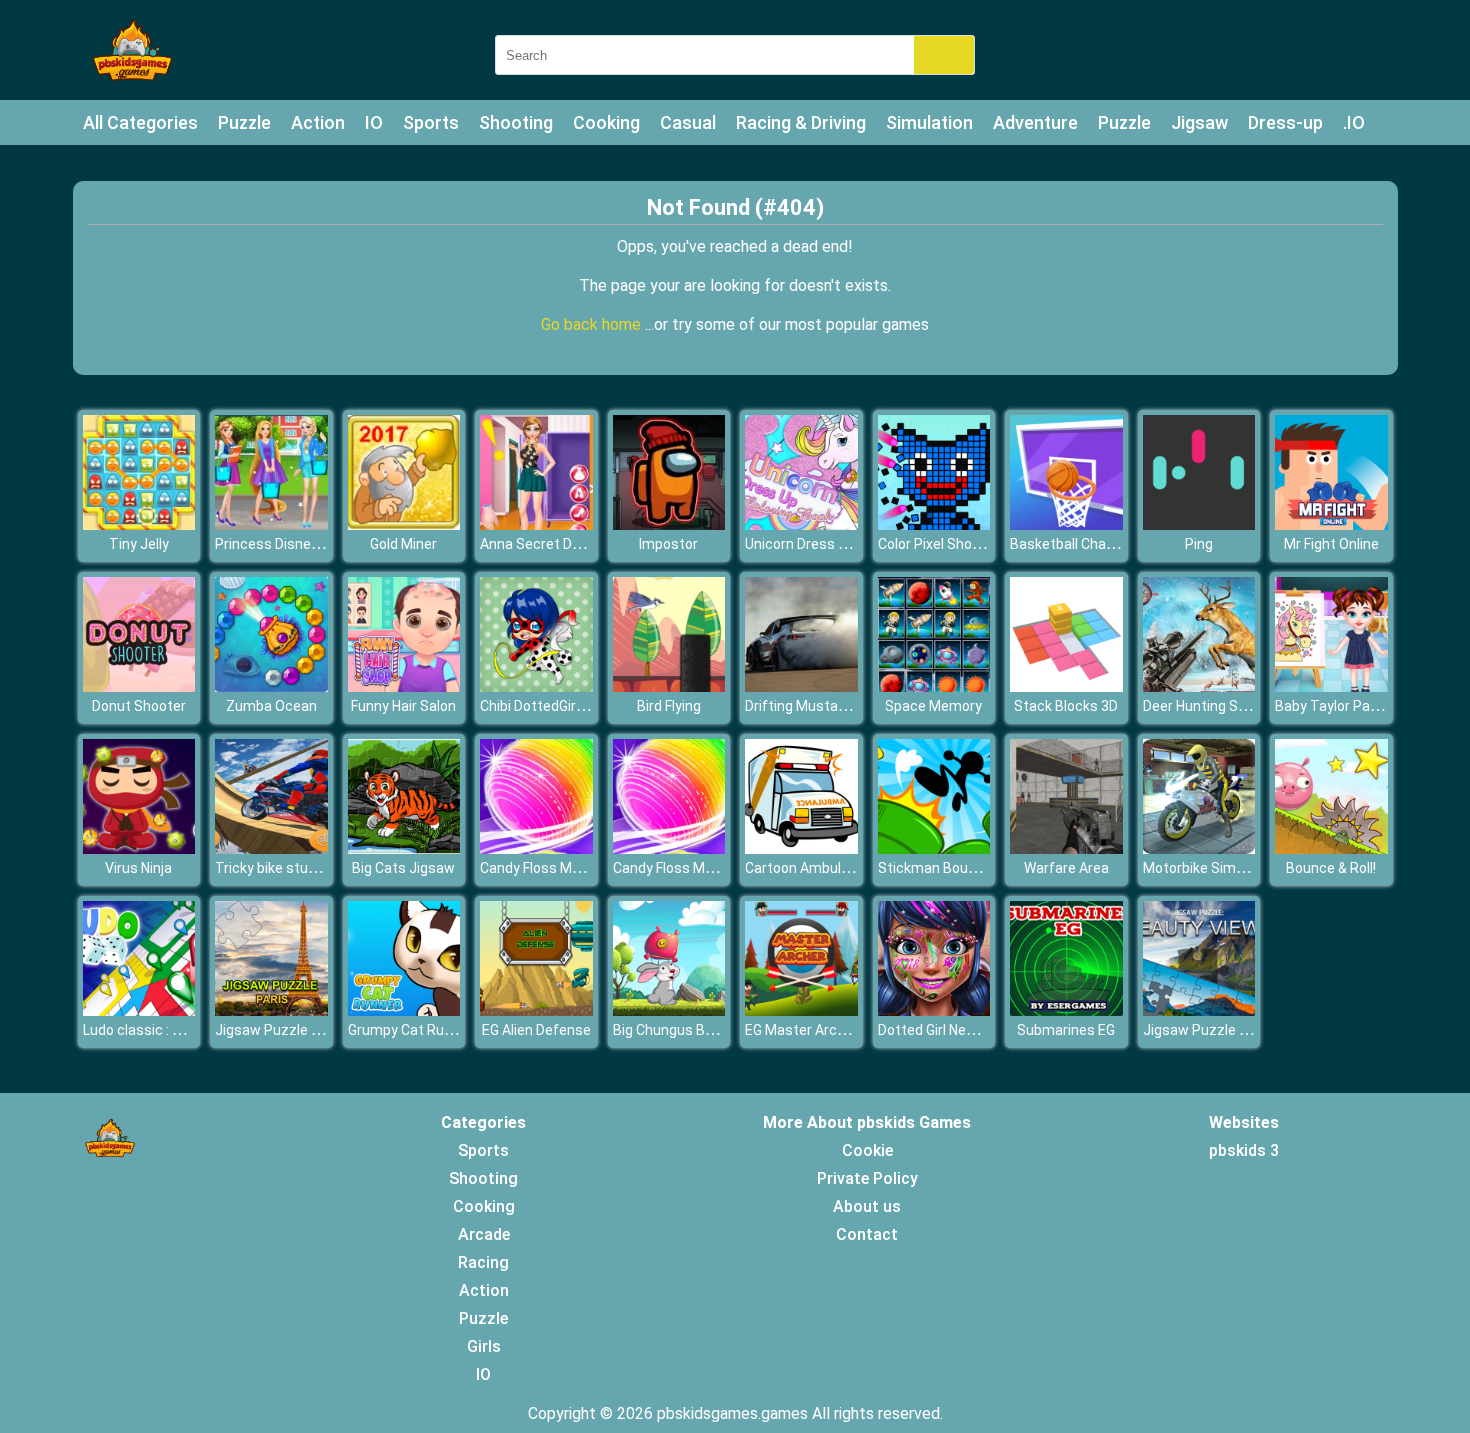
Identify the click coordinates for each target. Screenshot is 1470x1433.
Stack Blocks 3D (1066, 706)
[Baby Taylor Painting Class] (1331, 686)
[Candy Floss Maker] (536, 848)
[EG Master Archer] (801, 1010)
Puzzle (244, 122)
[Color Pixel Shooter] (934, 524)
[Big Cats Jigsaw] (404, 848)
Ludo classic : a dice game (166, 1030)
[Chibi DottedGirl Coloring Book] (536, 686)
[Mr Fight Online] (1331, 524)
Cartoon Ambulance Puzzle (832, 868)
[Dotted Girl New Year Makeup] (934, 1010)
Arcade (484, 1234)
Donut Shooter (139, 706)
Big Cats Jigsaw (403, 868)
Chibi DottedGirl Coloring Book (574, 706)
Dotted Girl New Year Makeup (971, 1030)
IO (374, 122)
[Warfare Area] (1066, 848)
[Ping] (1199, 524)
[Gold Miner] (404, 524)
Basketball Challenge (1077, 544)
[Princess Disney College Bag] (271, 524)
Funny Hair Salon (403, 706)
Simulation (929, 122)
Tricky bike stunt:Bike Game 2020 (321, 868)
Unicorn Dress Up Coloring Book (845, 544)
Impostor (668, 544)
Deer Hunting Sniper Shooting (1237, 706)
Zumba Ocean (271, 706)
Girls (484, 1346)
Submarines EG (1066, 1030)
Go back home (593, 324)
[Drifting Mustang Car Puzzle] (801, 686)
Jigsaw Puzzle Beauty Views (1235, 1030)
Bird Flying (669, 706)
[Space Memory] (934, 686)
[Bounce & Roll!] (1331, 848)
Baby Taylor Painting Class (1360, 706)
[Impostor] (669, 524)
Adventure (1035, 122)
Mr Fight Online (1331, 544)
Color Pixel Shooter (938, 544)
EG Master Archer (801, 1030)
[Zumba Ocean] (271, 686)
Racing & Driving (801, 122)
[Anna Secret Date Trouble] (536, 524)
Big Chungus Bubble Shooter (704, 1030)
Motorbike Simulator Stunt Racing (1252, 868)
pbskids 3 (1244, 1150)
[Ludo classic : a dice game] (139, 1010)
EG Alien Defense (536, 1030)
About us (867, 1206)
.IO (1354, 122)
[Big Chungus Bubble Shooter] (669, 1010)
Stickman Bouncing (940, 868)
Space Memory (933, 706)
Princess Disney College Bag (305, 544)
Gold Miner (403, 544)
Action (318, 122)
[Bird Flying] (669, 686)
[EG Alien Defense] (536, 1010)
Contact (867, 1234)
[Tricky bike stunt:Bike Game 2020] (271, 848)
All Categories (140, 122)
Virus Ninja (138, 868)
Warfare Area (1066, 868)
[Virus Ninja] (139, 848)
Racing (483, 1262)
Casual (688, 122)
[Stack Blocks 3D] (1066, 686)
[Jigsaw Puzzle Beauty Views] (1199, 1010)
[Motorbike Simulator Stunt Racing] (1199, 848)
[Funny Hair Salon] (404, 686)
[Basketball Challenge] (1066, 524)
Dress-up (1285, 122)
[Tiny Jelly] (139, 524)
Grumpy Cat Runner (410, 1030)
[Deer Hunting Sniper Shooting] (1199, 686)
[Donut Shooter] (139, 686)
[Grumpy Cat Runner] (404, 1010)
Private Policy (867, 1178)
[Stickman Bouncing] (934, 848)
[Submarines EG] (1066, 1010)
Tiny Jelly (139, 544)
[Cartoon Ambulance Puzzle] (801, 848)
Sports (431, 122)
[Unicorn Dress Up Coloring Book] (801, 524)
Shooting (516, 122)
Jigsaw (1199, 122)
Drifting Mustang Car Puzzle (835, 706)
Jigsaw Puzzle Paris (279, 1030)
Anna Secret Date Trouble (563, 544)
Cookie (867, 1150)
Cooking (606, 122)
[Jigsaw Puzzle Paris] (271, 1010)
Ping (1199, 544)
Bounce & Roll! (1331, 868)
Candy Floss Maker (540, 868)
